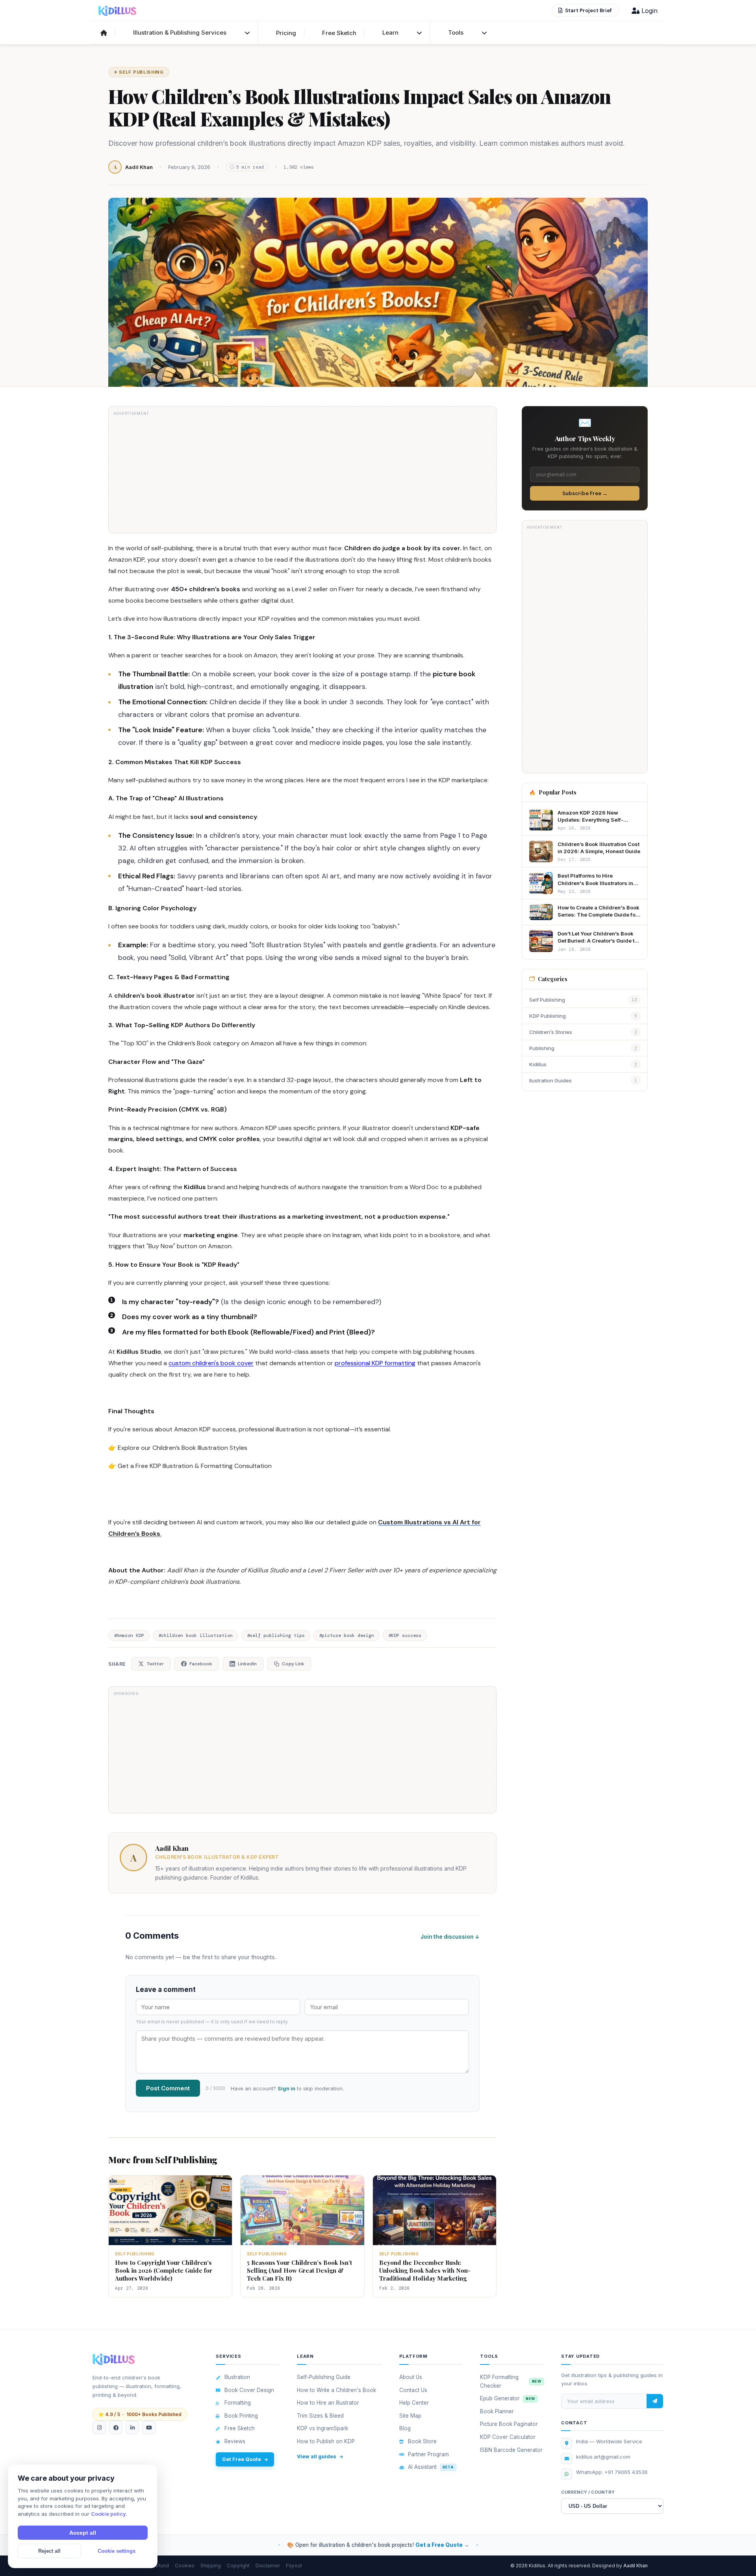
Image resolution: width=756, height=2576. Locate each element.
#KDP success (405, 1635)
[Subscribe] (655, 2401)
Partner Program (428, 2454)
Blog (405, 2428)
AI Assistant (431, 2467)
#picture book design (346, 1635)
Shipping (211, 2566)
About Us (411, 2377)
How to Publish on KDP (326, 2441)
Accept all (83, 2533)
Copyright (238, 2566)
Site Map (410, 2416)
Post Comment (168, 2088)
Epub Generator (507, 2398)
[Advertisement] (302, 473)
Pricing (286, 33)
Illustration (237, 2377)
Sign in (286, 2088)
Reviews (235, 2441)
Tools (456, 32)
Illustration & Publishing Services (180, 32)
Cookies (185, 2566)
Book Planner (497, 2411)
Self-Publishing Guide (324, 2377)
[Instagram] (99, 2428)
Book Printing (241, 2416)
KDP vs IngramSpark (322, 2428)
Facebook (201, 1664)
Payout (294, 2566)
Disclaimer (268, 2566)
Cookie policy (108, 2514)
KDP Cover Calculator (508, 2437)
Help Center (414, 2403)
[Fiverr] (116, 2428)
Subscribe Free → (585, 493)
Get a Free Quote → (442, 2545)
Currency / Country (588, 2492)
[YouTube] (149, 2428)
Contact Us (413, 2390)
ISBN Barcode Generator (511, 2450)
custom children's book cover (211, 1363)
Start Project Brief (588, 10)
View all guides (317, 2456)
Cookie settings (117, 2551)
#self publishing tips (276, 1635)
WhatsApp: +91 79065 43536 (612, 2472)
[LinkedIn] (132, 2428)
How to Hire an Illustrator (328, 2403)
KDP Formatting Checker (510, 2381)
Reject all (49, 2551)
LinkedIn (247, 1664)
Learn (390, 32)
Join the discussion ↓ (450, 1937)
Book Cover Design (249, 2390)
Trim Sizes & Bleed (320, 2416)
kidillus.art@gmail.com (603, 2457)
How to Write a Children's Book (336, 2390)
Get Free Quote (242, 2459)
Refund (160, 2566)
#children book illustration (195, 1635)
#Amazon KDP (129, 1635)
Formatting (238, 2403)
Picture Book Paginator (509, 2424)
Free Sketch (339, 33)
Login (649, 11)
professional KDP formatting (375, 1363)
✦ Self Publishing (139, 72)
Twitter (155, 1664)
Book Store (422, 2441)
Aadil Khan (172, 1848)
